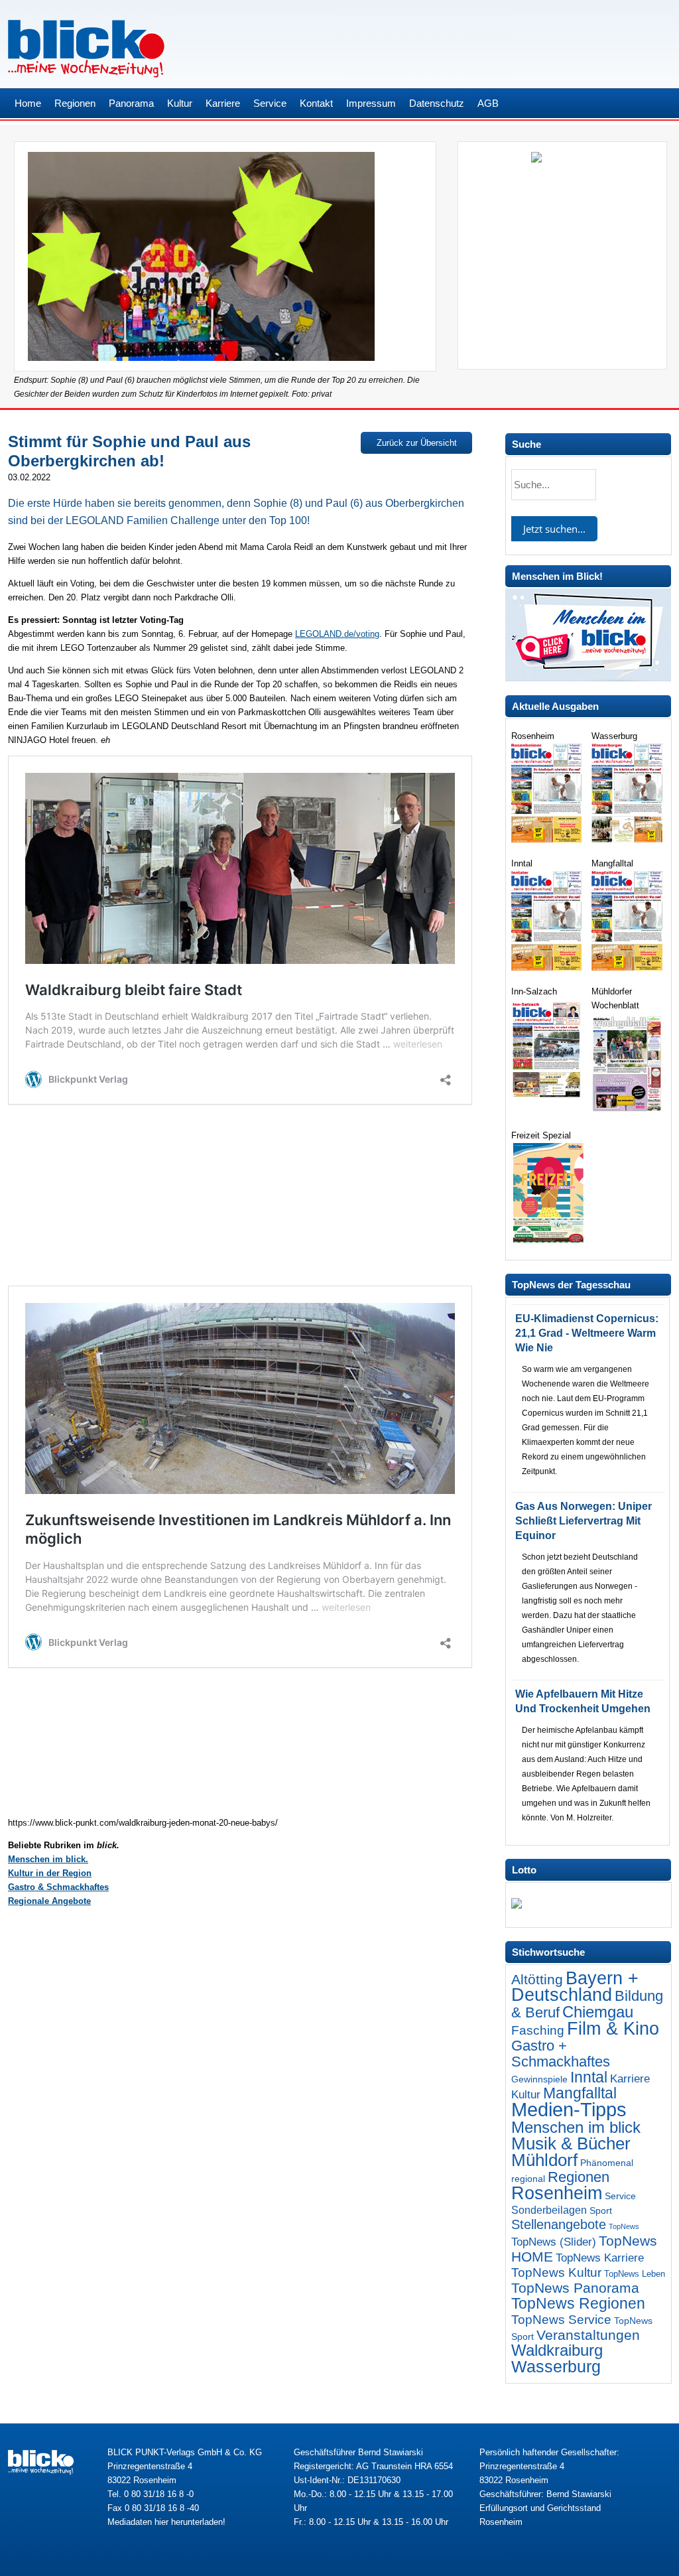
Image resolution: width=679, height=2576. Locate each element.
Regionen (75, 103)
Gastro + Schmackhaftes (561, 2054)
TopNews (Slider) (554, 2242)
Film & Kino (613, 2028)
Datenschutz (437, 103)
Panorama (131, 103)
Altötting (537, 1980)
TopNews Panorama (575, 2288)
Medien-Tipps (569, 2109)
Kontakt (316, 103)
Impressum (371, 103)
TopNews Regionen (578, 2303)
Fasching (538, 2030)
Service (270, 103)
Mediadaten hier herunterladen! (166, 2522)
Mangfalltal (580, 2093)
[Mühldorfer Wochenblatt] (628, 1112)
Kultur (180, 103)
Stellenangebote (559, 2224)
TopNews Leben (635, 2274)
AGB (488, 103)
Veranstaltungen (588, 2335)
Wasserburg (556, 2367)
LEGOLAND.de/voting (337, 634)
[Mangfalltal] (628, 968)
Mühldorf (544, 2160)
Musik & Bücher (571, 2143)
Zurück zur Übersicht (417, 443)
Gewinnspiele (539, 2079)
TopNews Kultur (556, 2272)
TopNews (624, 2226)
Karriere (223, 103)
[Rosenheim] (548, 840)
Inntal (589, 2077)
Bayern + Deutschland (575, 1987)
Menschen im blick (576, 2127)
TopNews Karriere (600, 2258)
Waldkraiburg (557, 2350)
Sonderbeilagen (549, 2210)
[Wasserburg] (628, 840)
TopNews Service (561, 2319)
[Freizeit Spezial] (548, 1240)
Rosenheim (557, 2193)
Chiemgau (598, 2012)
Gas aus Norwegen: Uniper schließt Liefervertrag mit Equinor (584, 1521)
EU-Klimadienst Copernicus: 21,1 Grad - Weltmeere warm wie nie (587, 1333)
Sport (601, 2210)
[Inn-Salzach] (548, 1098)
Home (28, 103)
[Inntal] (548, 968)
